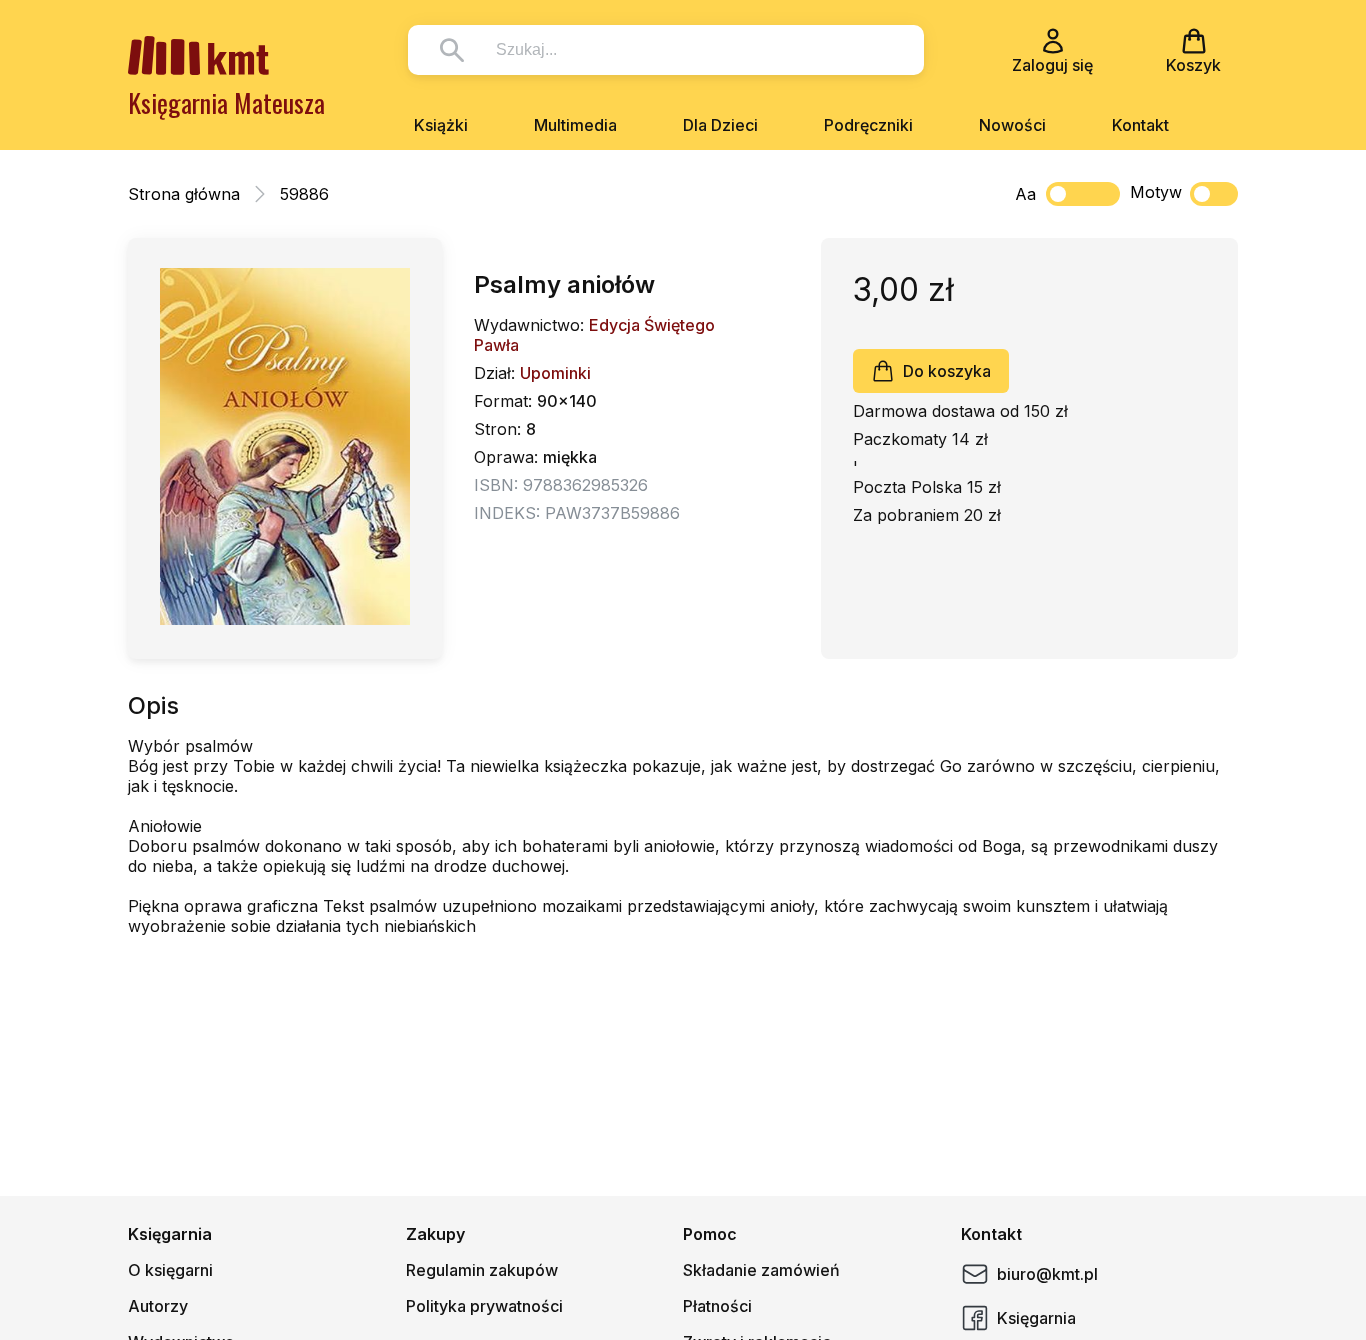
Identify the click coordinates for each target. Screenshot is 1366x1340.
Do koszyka (947, 371)
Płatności (717, 1306)
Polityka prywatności (484, 1306)
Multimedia (575, 125)
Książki (441, 125)
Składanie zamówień (761, 1270)
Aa (1025, 194)
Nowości (1012, 125)
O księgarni (170, 1270)
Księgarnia (1036, 1318)
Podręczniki (868, 125)
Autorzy (158, 1306)
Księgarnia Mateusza (226, 102)
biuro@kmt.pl (1047, 1274)
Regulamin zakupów (482, 1270)
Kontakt (1140, 125)
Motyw (1156, 192)
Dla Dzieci (720, 125)
